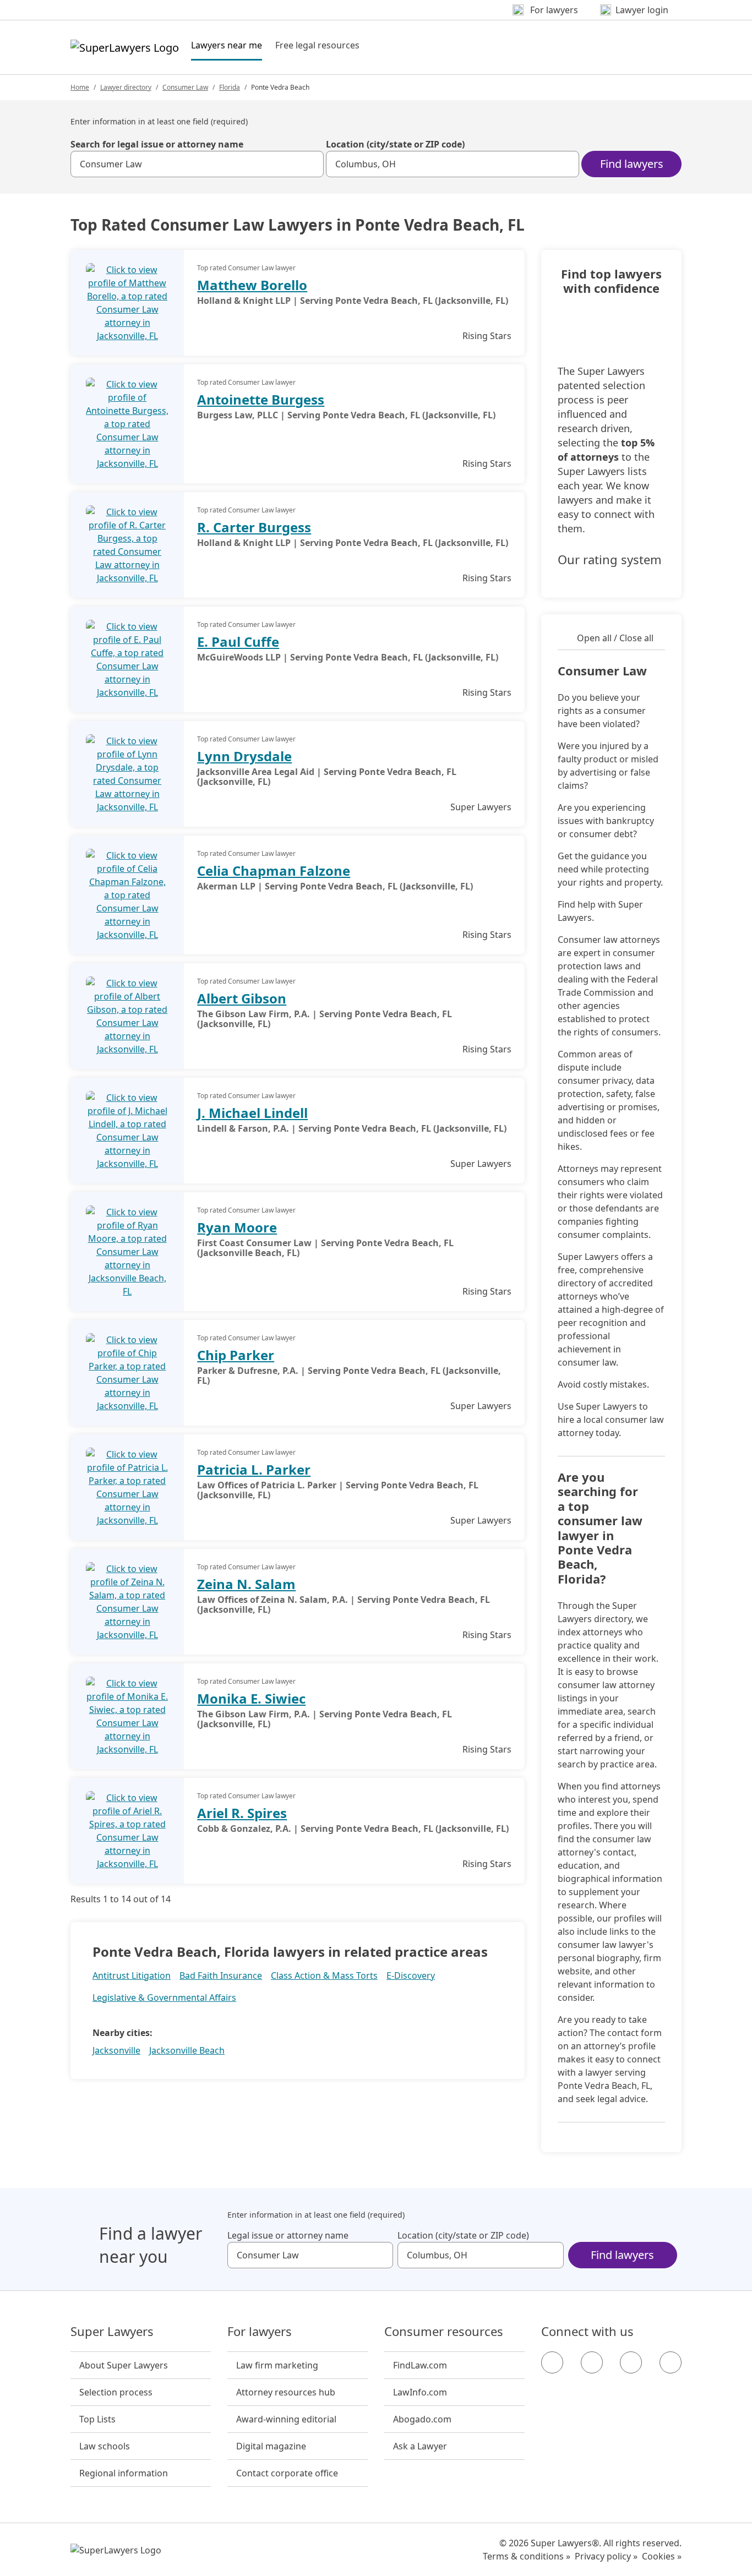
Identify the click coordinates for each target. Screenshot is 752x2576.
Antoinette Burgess (261, 399)
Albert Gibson (242, 998)
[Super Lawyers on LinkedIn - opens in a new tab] (671, 2362)
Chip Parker (236, 1355)
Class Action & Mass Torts (324, 1975)
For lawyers (260, 2332)
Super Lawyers (112, 2332)
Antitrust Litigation (132, 1975)
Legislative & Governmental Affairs (164, 1998)
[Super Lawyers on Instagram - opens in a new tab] (592, 2362)
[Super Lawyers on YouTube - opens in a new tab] (631, 2362)
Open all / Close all (615, 638)
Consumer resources (444, 2332)
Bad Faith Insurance (221, 1975)
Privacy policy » (606, 2556)
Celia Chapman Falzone (274, 871)
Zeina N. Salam (246, 1584)
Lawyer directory (126, 87)
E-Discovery (411, 1975)
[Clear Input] (310, 164)
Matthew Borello (252, 285)
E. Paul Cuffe (238, 642)
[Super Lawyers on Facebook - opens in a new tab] (552, 2362)
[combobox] (197, 164)
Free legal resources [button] (317, 45)
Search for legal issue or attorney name (157, 144)
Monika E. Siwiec (251, 1698)
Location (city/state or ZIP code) (395, 144)
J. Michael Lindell (252, 1113)
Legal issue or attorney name (288, 2235)
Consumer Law (185, 87)
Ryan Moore (237, 1227)
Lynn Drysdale (244, 756)
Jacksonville (116, 2050)
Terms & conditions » (527, 2556)
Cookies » (662, 2556)
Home (80, 87)
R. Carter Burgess (254, 527)
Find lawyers (632, 164)
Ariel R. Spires (242, 1813)
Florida (230, 87)
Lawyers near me (227, 45)
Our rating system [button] (610, 560)
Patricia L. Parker (254, 1469)
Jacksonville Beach (187, 2050)
